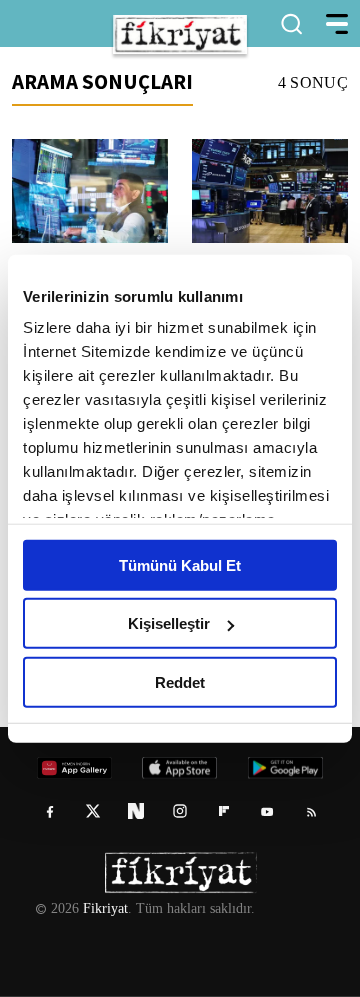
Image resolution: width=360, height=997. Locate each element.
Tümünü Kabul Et (180, 564)
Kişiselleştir (169, 623)
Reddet (180, 681)
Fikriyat (104, 909)
